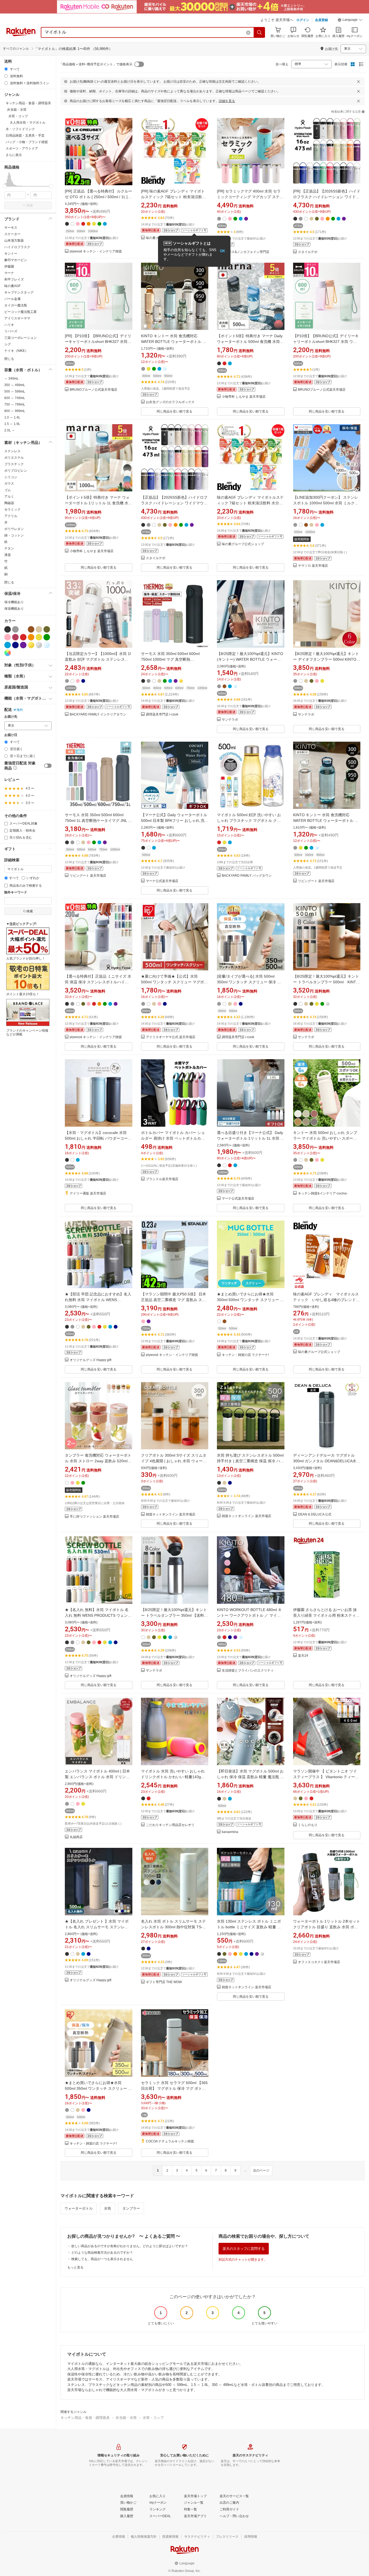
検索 (30, 205)
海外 (20, 710)
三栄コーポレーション (21, 338)
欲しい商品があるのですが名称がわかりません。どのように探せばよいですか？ (130, 2246)
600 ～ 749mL (15, 398)
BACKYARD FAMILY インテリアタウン (98, 715)
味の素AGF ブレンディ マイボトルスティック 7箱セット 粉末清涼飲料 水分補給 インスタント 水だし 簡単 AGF (250, 503)
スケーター (12, 234)
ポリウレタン (14, 529)
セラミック (12, 509)
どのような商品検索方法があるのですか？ (102, 2253)
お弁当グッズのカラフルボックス (170, 402)
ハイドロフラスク (17, 247)
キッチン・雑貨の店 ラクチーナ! (245, 1355)
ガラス (9, 484)
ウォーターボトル (79, 2208)
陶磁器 (9, 503)
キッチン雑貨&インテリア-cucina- (323, 1194)
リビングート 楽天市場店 (88, 876)
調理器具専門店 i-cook (162, 715)
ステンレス (12, 451)
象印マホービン (16, 260)
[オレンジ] (31, 637)
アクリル (11, 516)
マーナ (9, 273)
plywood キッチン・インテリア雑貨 (96, 251)
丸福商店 (76, 1837)
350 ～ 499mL (15, 385)
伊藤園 (9, 266)
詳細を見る (227, 101)
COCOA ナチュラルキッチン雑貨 (170, 2141)
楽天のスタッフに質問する (244, 2249)
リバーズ (11, 331)
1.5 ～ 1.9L (12, 424)
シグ (8, 344)
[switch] (48, 766)
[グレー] (15, 629)
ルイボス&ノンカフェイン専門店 (246, 252)
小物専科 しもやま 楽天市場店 (244, 397)
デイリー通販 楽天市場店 (88, 1194)
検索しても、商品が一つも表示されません (102, 2259)
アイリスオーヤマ (17, 318)
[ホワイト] (23, 629)
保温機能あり (14, 609)
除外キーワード (16, 892)
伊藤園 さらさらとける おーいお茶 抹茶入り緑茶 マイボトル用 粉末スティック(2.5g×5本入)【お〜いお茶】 (326, 1615)
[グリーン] (47, 637)
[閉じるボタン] (358, 82)
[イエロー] (39, 637)
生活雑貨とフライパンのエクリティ (248, 1671)
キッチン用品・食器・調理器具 (85, 2418)
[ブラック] (8, 629)
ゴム (8, 490)
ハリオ (9, 325)
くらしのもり (308, 1825)
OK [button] (222, 251)
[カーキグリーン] (47, 629)
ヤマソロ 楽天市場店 (313, 566)
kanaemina (230, 1832)
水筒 (108, 2208)
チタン (9, 548)
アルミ (9, 497)
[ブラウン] (31, 629)
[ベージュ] (39, 629)
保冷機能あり (14, 602)
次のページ (261, 2170)
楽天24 (303, 1656)
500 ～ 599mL (15, 391)
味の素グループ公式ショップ (243, 544)
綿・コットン (14, 535)
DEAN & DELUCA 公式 (315, 1515)
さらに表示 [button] (14, 155)
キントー (11, 254)
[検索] (260, 32)
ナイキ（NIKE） (16, 351)
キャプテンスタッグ (19, 292)
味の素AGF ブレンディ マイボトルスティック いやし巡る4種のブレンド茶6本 (326, 1300)
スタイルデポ (308, 252)
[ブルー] (8, 645)
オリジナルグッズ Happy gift (90, 1360)
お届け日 (11, 735)
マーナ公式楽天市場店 (162, 881)
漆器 (8, 555)
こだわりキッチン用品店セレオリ (170, 1825)
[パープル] (23, 645)
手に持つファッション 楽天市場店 (94, 1517)
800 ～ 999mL (15, 411)
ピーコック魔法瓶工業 (21, 312)
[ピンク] (8, 637)
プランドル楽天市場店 (162, 1179)
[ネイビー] (15, 645)
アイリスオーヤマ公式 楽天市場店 (171, 1037)
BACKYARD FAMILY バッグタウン (247, 876)
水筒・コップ (153, 2418)
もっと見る (75, 2267)
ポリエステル (14, 458)
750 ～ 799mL (15, 404)
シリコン (11, 477)
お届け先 (11, 717)
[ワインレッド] (15, 637)
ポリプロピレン (16, 471)
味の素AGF (12, 286)
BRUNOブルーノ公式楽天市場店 (93, 390)
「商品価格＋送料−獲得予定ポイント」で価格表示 (96, 64)
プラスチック (14, 464)
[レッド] (23, 637)
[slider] (4, 186)
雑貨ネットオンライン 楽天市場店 (171, 1515)
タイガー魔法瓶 (16, 305)
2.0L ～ (10, 430)
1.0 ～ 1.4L (12, 417)
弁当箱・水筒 (126, 2418)
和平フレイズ (14, 279)
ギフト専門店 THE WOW (164, 1982)
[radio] (6, 69)
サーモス (11, 228)
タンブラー (131, 2208)
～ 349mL (11, 379)
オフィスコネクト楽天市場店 (319, 1962)
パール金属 (12, 299)
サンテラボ (230, 720)
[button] (350, 21)
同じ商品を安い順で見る (175, 411)
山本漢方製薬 (14, 241)
